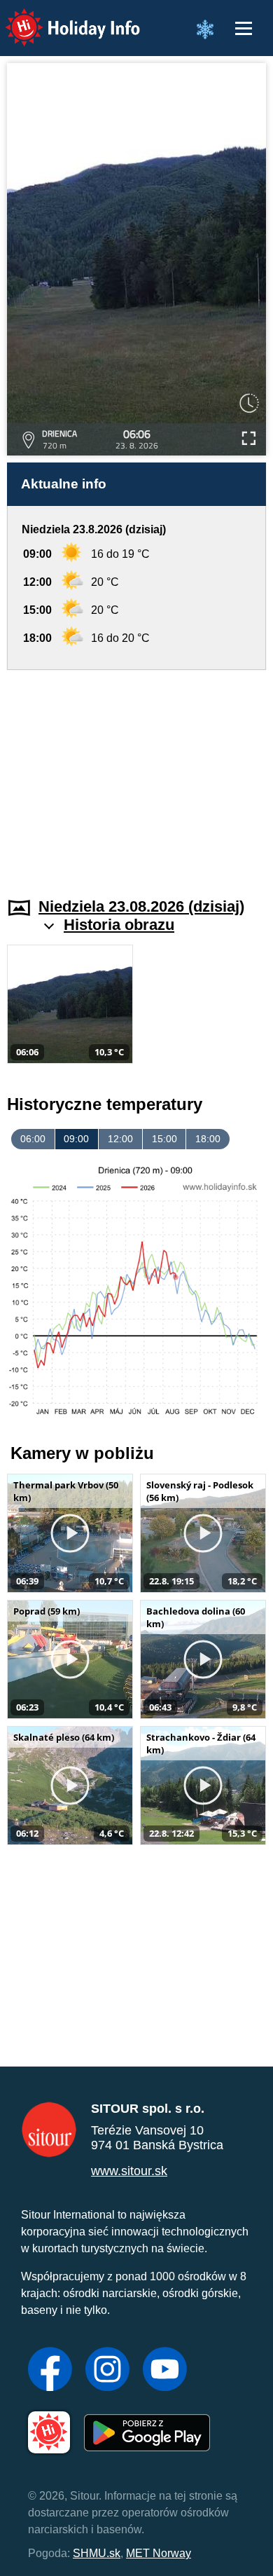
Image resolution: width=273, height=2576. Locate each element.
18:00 (208, 1139)
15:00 (164, 1139)
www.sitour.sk (129, 2171)
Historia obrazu (119, 925)
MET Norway (159, 2553)
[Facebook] (50, 2371)
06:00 (33, 1139)
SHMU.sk (97, 2553)
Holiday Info (60, 18)
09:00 (76, 1139)
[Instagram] (107, 2371)
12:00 (120, 1139)
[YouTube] (165, 2371)
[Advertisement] (136, 775)
